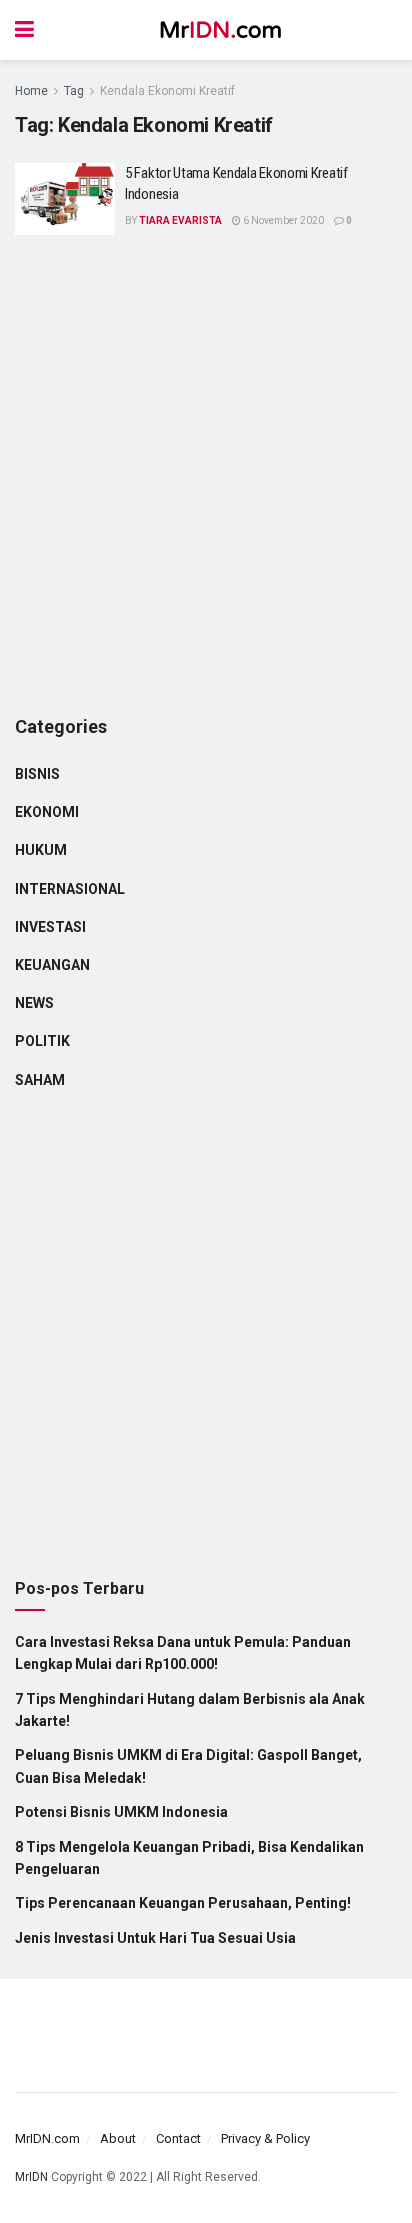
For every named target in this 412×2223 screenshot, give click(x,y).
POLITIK (42, 1041)
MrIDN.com (47, 2138)
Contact (178, 2138)
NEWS (34, 1003)
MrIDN (31, 2177)
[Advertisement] (206, 476)
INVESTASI (50, 927)
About (118, 2138)
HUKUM (41, 850)
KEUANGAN (52, 965)
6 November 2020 (282, 220)
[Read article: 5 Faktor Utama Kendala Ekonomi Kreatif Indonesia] (65, 199)
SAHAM (40, 1080)
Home (31, 91)
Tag (74, 91)
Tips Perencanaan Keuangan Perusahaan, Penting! (183, 1903)
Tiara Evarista (180, 220)
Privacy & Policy (265, 2138)
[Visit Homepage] (221, 30)
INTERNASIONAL (70, 889)
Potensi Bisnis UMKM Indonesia (121, 1812)
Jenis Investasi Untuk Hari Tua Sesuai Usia (155, 1938)
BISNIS (37, 774)
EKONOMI (47, 812)
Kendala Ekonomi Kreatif (167, 91)
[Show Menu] (24, 30)
